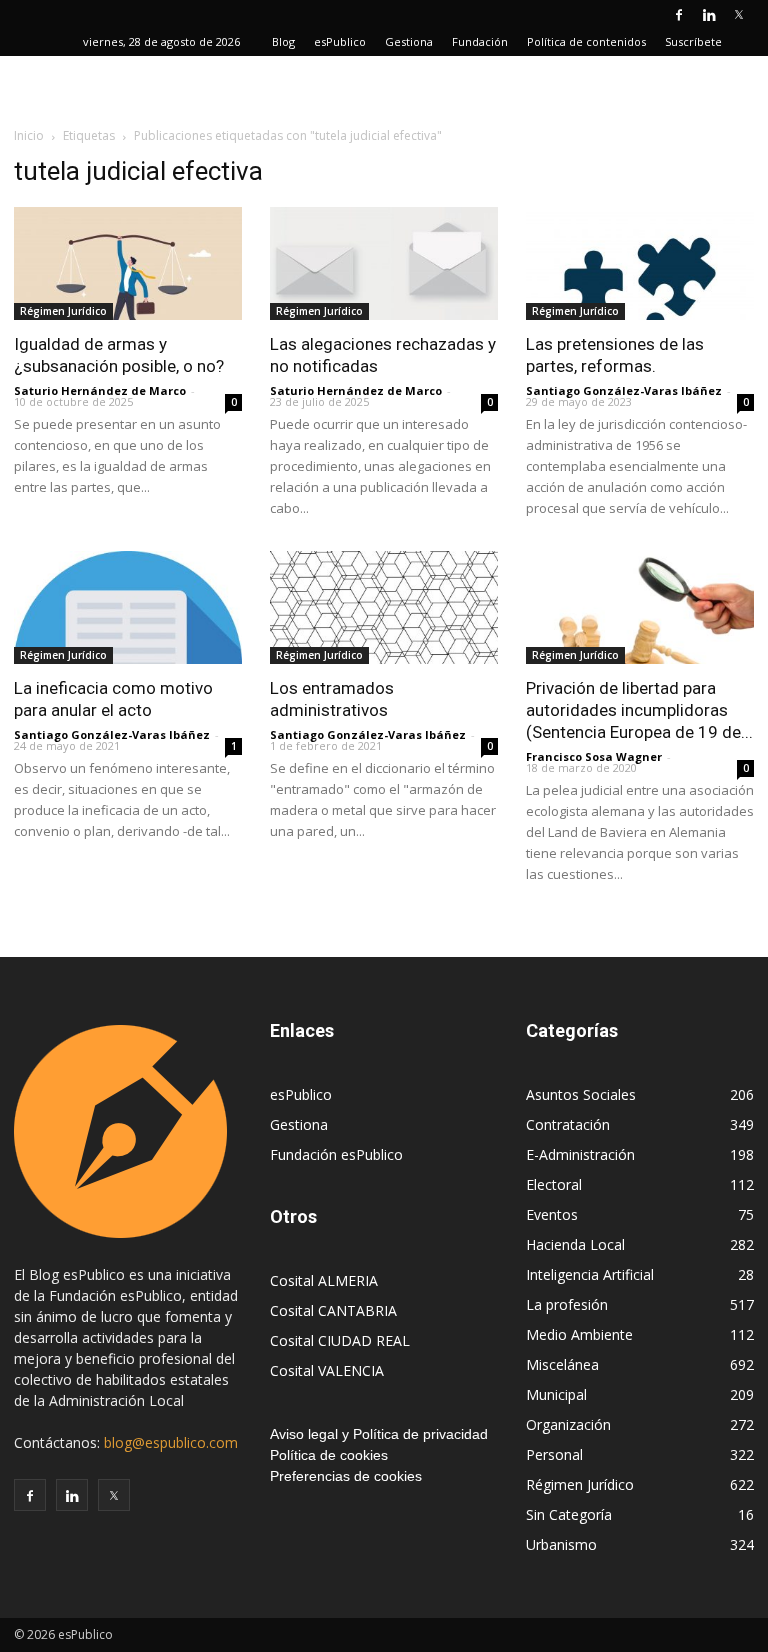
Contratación (568, 1124)
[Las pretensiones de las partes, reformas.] (640, 263)
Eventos (552, 1214)
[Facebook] (679, 14)
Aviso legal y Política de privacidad (379, 1434)
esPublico (340, 41)
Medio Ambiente (579, 1334)
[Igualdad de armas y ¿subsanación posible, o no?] (128, 263)
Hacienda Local (575, 1244)
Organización (568, 1424)
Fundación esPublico (336, 1154)
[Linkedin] (709, 14)
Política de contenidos (586, 41)
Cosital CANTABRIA (333, 1310)
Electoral (554, 1184)
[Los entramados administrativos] (384, 607)
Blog (283, 41)
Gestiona (409, 41)
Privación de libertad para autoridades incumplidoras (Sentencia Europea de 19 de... (639, 710)
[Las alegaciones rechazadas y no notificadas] (384, 263)
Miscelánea (562, 1364)
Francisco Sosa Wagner (594, 756)
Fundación (480, 41)
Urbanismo (561, 1544)
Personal (554, 1454)
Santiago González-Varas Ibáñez (624, 390)
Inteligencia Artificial (590, 1274)
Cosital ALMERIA (324, 1280)
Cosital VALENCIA (327, 1370)
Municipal (556, 1394)
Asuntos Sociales (581, 1094)
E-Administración (580, 1154)
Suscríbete (693, 41)
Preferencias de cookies (346, 1476)
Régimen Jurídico (63, 311)
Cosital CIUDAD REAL (340, 1340)
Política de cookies (329, 1455)
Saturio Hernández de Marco (100, 390)
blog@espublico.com (171, 1442)
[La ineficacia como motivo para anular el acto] (128, 607)
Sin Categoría (569, 1514)
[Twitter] (739, 14)
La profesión (567, 1304)
